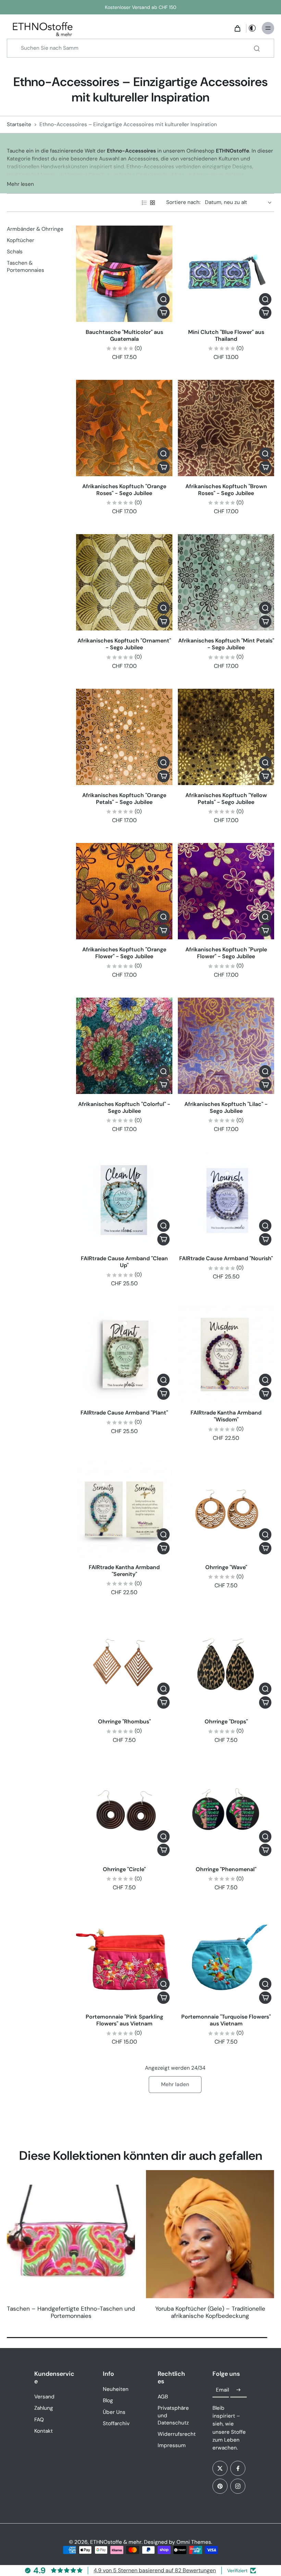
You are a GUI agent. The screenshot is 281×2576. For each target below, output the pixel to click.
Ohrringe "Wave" (226, 1567)
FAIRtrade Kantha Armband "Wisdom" (226, 1416)
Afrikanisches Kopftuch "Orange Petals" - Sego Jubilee (124, 799)
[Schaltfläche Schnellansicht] (163, 299)
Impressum (172, 2445)
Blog (108, 2400)
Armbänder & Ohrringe (35, 229)
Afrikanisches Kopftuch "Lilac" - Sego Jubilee (226, 1108)
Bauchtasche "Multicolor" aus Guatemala (124, 335)
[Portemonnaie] (124, 1958)
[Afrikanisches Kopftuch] (124, 428)
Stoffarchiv (116, 2423)
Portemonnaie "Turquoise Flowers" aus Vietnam (226, 2020)
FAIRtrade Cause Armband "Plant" (124, 1413)
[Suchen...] (257, 48)
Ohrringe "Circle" (124, 1869)
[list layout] (144, 203)
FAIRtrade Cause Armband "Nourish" (226, 1258)
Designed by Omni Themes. (178, 2542)
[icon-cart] (237, 28)
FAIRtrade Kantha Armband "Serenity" (124, 1571)
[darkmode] (252, 28)
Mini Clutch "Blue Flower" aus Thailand (226, 335)
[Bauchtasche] (124, 274)
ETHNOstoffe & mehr (116, 2542)
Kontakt (44, 2431)
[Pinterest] (220, 2486)
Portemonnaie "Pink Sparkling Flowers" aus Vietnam (124, 2020)
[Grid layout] (152, 203)
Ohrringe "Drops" (226, 1722)
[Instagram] (238, 2486)
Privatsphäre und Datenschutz (173, 2415)
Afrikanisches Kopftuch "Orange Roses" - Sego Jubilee (124, 490)
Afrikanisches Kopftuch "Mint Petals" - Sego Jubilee (226, 644)
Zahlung (44, 2408)
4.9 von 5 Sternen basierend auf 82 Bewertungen (155, 2570)
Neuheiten (116, 2389)
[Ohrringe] (226, 1509)
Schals (15, 252)
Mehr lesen (20, 184)
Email (222, 2390)
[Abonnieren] (239, 2390)
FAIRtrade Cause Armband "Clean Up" (124, 1262)
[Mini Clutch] (226, 274)
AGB (163, 2397)
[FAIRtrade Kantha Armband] (226, 1354)
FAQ (39, 2420)
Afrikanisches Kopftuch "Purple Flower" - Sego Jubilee (226, 953)
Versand (44, 2397)
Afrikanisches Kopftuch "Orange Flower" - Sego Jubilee (124, 953)
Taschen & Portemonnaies (26, 267)
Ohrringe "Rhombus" (124, 1722)
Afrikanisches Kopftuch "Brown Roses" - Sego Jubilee (226, 490)
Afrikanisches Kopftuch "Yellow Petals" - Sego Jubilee (226, 799)
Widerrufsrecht (175, 2434)
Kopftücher (21, 240)
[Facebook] (238, 2468)
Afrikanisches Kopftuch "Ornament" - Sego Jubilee (124, 644)
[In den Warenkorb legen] (163, 313)
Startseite (19, 124)
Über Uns (114, 2412)
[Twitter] (220, 2468)
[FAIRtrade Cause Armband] (124, 1200)
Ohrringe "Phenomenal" (226, 1869)
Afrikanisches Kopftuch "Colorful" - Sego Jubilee (124, 1108)
